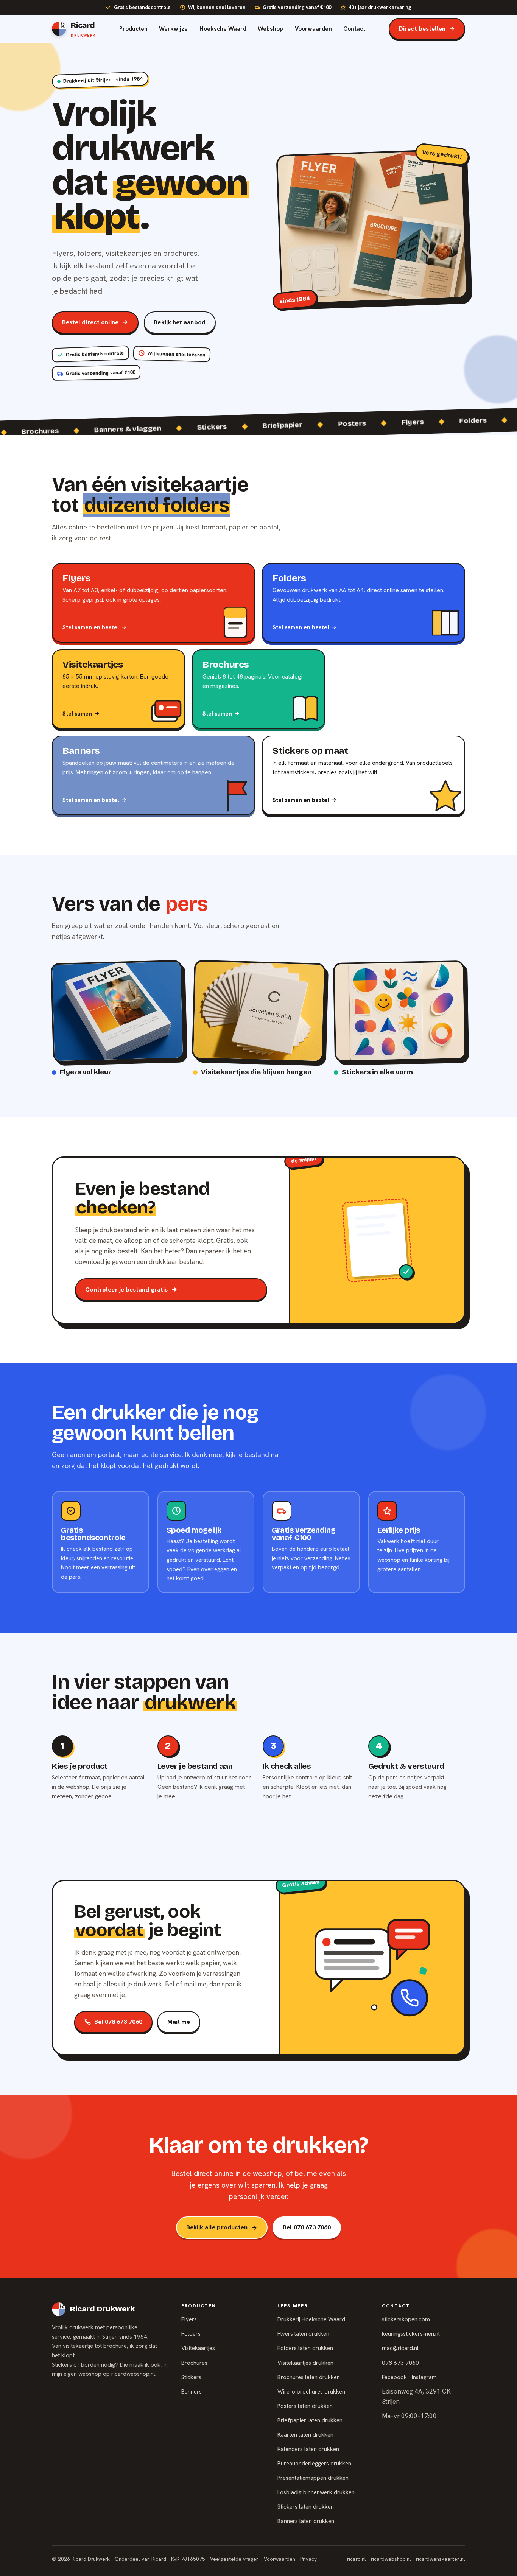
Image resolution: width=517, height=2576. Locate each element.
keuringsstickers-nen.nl (411, 2334)
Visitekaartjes (198, 2348)
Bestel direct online (90, 322)
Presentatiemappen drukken (313, 2478)
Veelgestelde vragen (234, 2559)
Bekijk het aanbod (179, 322)
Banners (192, 2392)
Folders (191, 2334)
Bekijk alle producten (217, 2227)
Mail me (179, 2022)
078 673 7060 (400, 2363)
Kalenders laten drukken (308, 2449)
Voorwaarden (313, 29)
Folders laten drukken (305, 2348)
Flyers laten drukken (303, 2334)
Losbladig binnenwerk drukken (316, 2492)
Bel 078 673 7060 (118, 2022)
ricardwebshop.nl (133, 2374)
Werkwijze (173, 29)
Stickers (191, 2377)
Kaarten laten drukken (305, 2435)
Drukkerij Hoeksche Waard (311, 2319)
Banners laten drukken (306, 2521)
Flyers (189, 2319)
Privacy (308, 2559)
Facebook (394, 2377)
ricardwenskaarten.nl (441, 2559)
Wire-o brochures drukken (311, 2392)
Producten (133, 29)
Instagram (424, 2377)
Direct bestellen (422, 29)
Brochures (194, 2363)
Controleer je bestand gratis (126, 1290)
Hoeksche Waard (223, 29)
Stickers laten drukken (306, 2507)
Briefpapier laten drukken (310, 2420)
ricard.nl (357, 2559)
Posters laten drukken (305, 2406)
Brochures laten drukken (309, 2377)
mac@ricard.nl (400, 2348)
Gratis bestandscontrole (142, 7)
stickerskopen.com (406, 2319)
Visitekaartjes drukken (305, 2363)
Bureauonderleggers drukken (314, 2464)
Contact (354, 29)
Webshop (270, 29)
